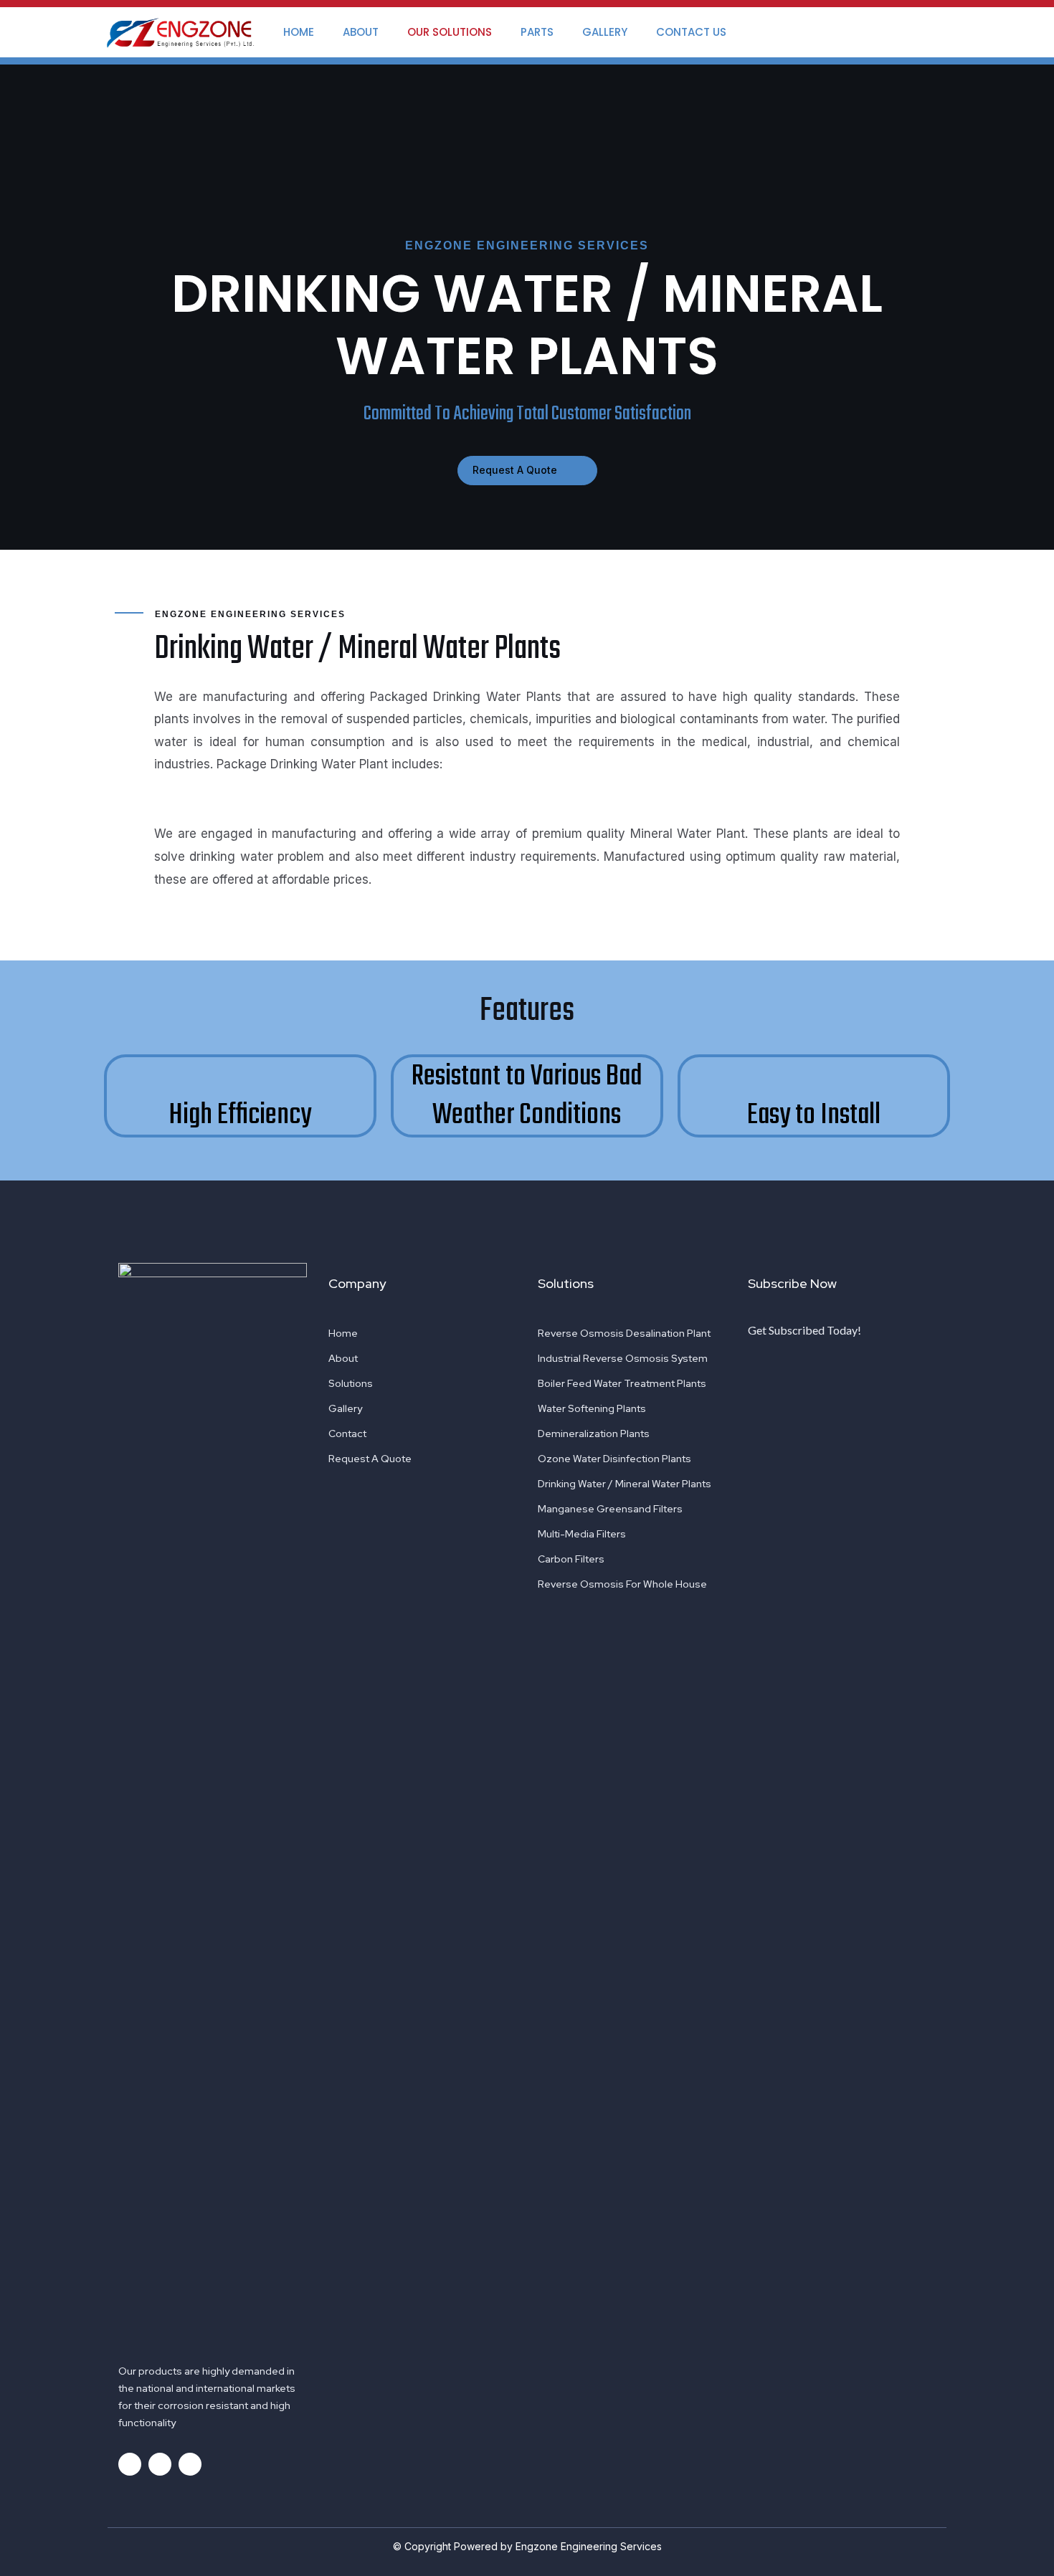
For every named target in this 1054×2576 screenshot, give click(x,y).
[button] (527, 471)
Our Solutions (450, 32)
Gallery (605, 32)
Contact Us (691, 32)
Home (299, 32)
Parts (537, 32)
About (361, 32)
